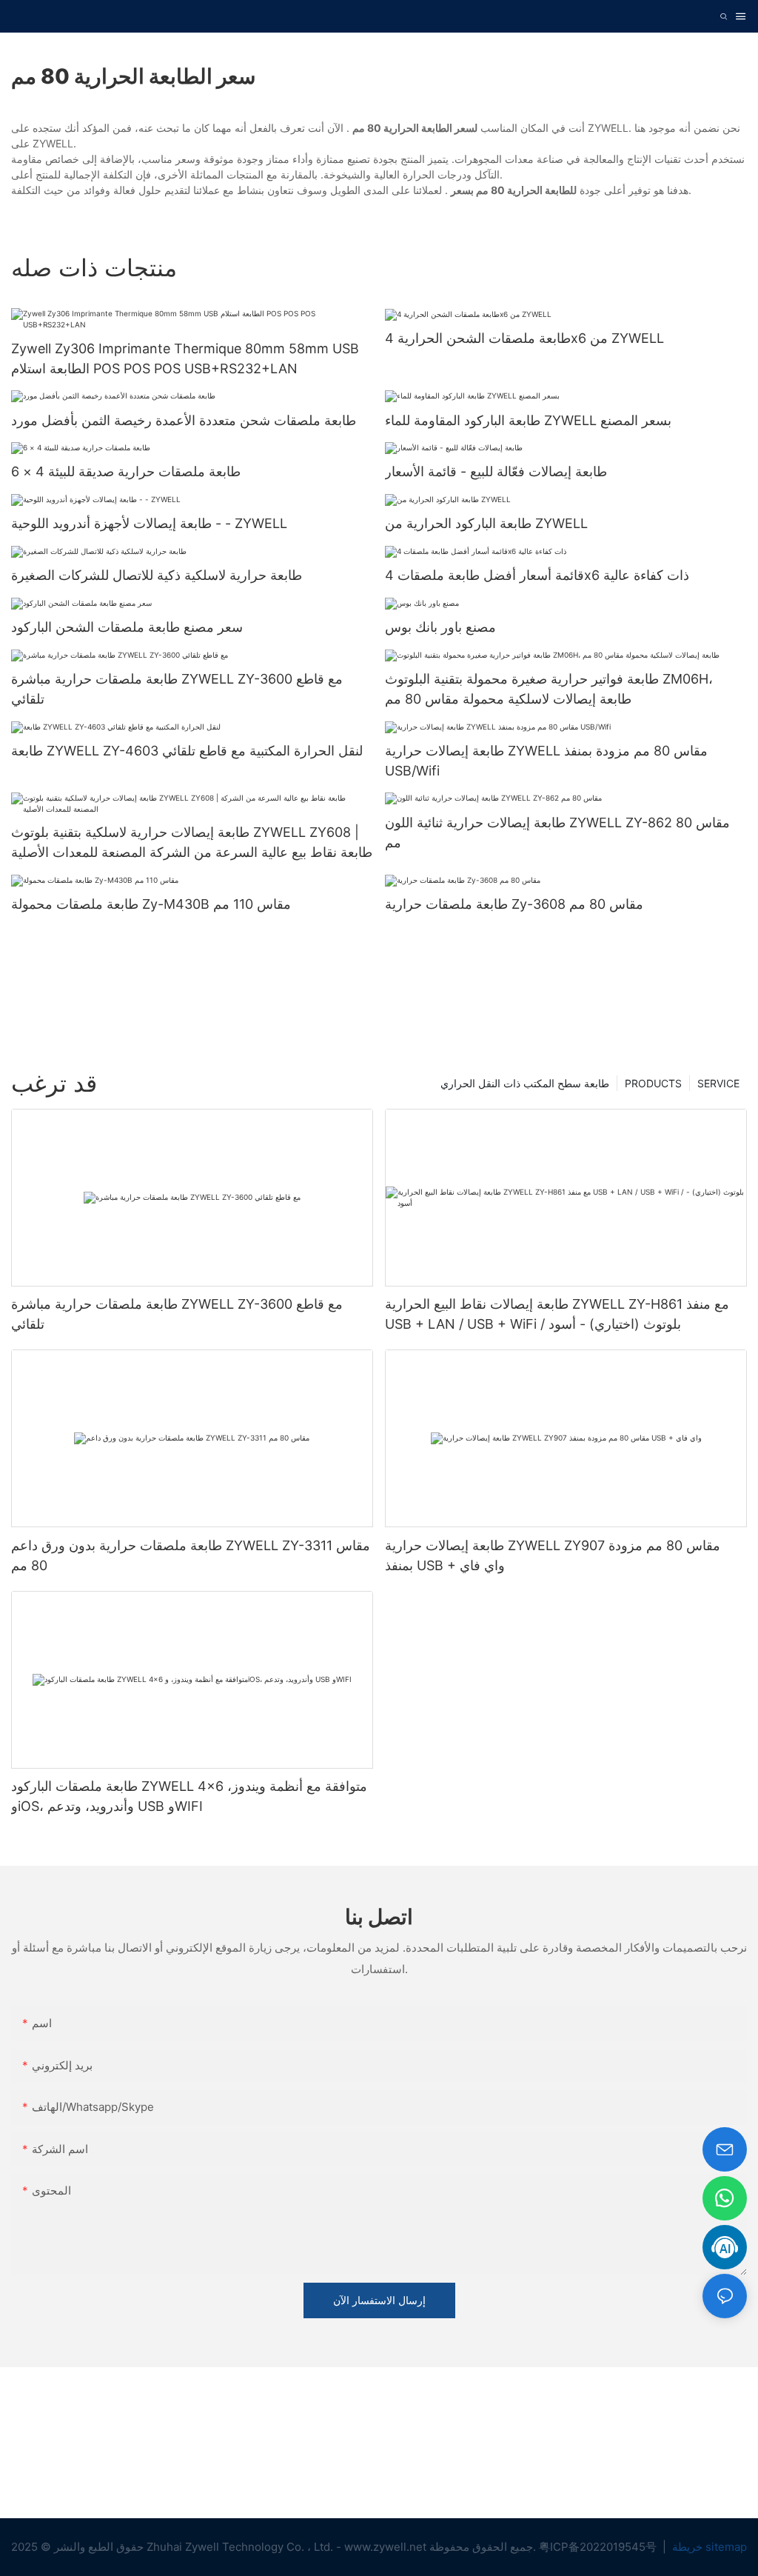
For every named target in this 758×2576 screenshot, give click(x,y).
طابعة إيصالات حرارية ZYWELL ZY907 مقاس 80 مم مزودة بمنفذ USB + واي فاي (553, 1555)
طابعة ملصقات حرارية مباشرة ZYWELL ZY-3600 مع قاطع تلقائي (177, 689)
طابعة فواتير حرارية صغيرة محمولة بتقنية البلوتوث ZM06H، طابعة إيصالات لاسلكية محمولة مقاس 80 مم (549, 689)
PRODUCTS (653, 1083)
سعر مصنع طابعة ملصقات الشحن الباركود (127, 627)
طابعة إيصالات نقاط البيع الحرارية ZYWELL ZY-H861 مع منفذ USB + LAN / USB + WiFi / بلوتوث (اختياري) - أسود (557, 1314)
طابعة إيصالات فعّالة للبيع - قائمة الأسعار (496, 471)
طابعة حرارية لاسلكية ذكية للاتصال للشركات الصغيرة (157, 575)
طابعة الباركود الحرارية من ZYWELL (486, 523)
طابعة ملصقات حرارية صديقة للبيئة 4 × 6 (126, 471)
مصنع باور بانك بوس (440, 627)
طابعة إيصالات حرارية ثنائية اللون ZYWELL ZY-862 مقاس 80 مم (557, 832)
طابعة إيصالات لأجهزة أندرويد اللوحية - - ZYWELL (149, 523)
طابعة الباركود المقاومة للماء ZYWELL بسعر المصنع (528, 420)
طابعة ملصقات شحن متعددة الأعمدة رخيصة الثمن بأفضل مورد (184, 420)
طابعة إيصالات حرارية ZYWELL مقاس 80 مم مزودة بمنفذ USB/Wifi (546, 761)
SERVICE (718, 1083)
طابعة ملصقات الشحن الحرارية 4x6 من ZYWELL (524, 338)
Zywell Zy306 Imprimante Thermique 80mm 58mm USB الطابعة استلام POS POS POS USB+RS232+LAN (185, 358)
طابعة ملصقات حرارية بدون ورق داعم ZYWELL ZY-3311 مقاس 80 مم (191, 1555)
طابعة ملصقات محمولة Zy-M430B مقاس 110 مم (151, 904)
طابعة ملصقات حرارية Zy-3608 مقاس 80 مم (514, 904)
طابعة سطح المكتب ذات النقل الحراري (525, 1083)
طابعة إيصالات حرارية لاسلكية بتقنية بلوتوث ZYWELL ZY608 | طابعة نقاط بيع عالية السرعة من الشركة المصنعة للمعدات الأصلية (192, 842)
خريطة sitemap (708, 2547)
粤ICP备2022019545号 (599, 2547)
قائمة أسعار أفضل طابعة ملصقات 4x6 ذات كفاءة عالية (537, 575)
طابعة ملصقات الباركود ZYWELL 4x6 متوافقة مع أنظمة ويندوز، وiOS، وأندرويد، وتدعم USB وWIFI (189, 1796)
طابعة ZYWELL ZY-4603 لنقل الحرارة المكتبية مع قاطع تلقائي (187, 751)
